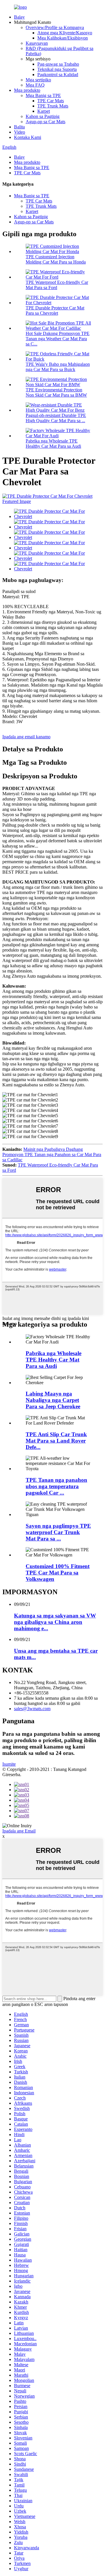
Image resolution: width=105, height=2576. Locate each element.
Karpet (44, 111)
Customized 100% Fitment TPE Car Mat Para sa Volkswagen (58, 1573)
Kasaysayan (37, 43)
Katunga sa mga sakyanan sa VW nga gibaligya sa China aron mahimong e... (55, 1622)
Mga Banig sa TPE (43, 95)
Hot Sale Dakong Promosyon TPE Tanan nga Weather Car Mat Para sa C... (58, 339)
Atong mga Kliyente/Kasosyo (65, 33)
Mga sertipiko (38, 80)
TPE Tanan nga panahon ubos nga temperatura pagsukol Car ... (56, 1486)
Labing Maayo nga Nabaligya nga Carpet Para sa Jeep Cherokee (53, 1400)
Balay (19, 17)
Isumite (9, 1764)
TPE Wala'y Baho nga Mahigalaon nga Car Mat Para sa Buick (58, 367)
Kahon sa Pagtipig (43, 116)
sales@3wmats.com (32, 1709)
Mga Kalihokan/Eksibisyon (63, 38)
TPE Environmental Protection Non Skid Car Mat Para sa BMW (56, 392)
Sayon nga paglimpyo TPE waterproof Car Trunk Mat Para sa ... (58, 1532)
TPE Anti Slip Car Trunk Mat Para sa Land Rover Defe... (56, 1441)
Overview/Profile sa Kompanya (55, 27)
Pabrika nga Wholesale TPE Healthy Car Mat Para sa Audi (53, 444)
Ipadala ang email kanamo (26, 737)
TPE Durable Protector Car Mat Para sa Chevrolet (55, 310)
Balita (19, 127)
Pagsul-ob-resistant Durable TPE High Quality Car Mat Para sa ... (56, 418)
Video (20, 132)
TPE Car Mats (51, 101)
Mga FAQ (35, 85)
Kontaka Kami (28, 137)
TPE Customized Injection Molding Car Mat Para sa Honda (56, 259)
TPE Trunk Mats (53, 106)
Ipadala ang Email (19, 1831)
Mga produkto (27, 90)
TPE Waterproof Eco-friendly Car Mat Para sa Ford (57, 285)
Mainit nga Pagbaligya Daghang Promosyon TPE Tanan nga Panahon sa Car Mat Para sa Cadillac (52, 1154)
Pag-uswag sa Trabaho (58, 64)
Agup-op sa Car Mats (45, 122)
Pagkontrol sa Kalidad (58, 75)
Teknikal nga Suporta (57, 69)
